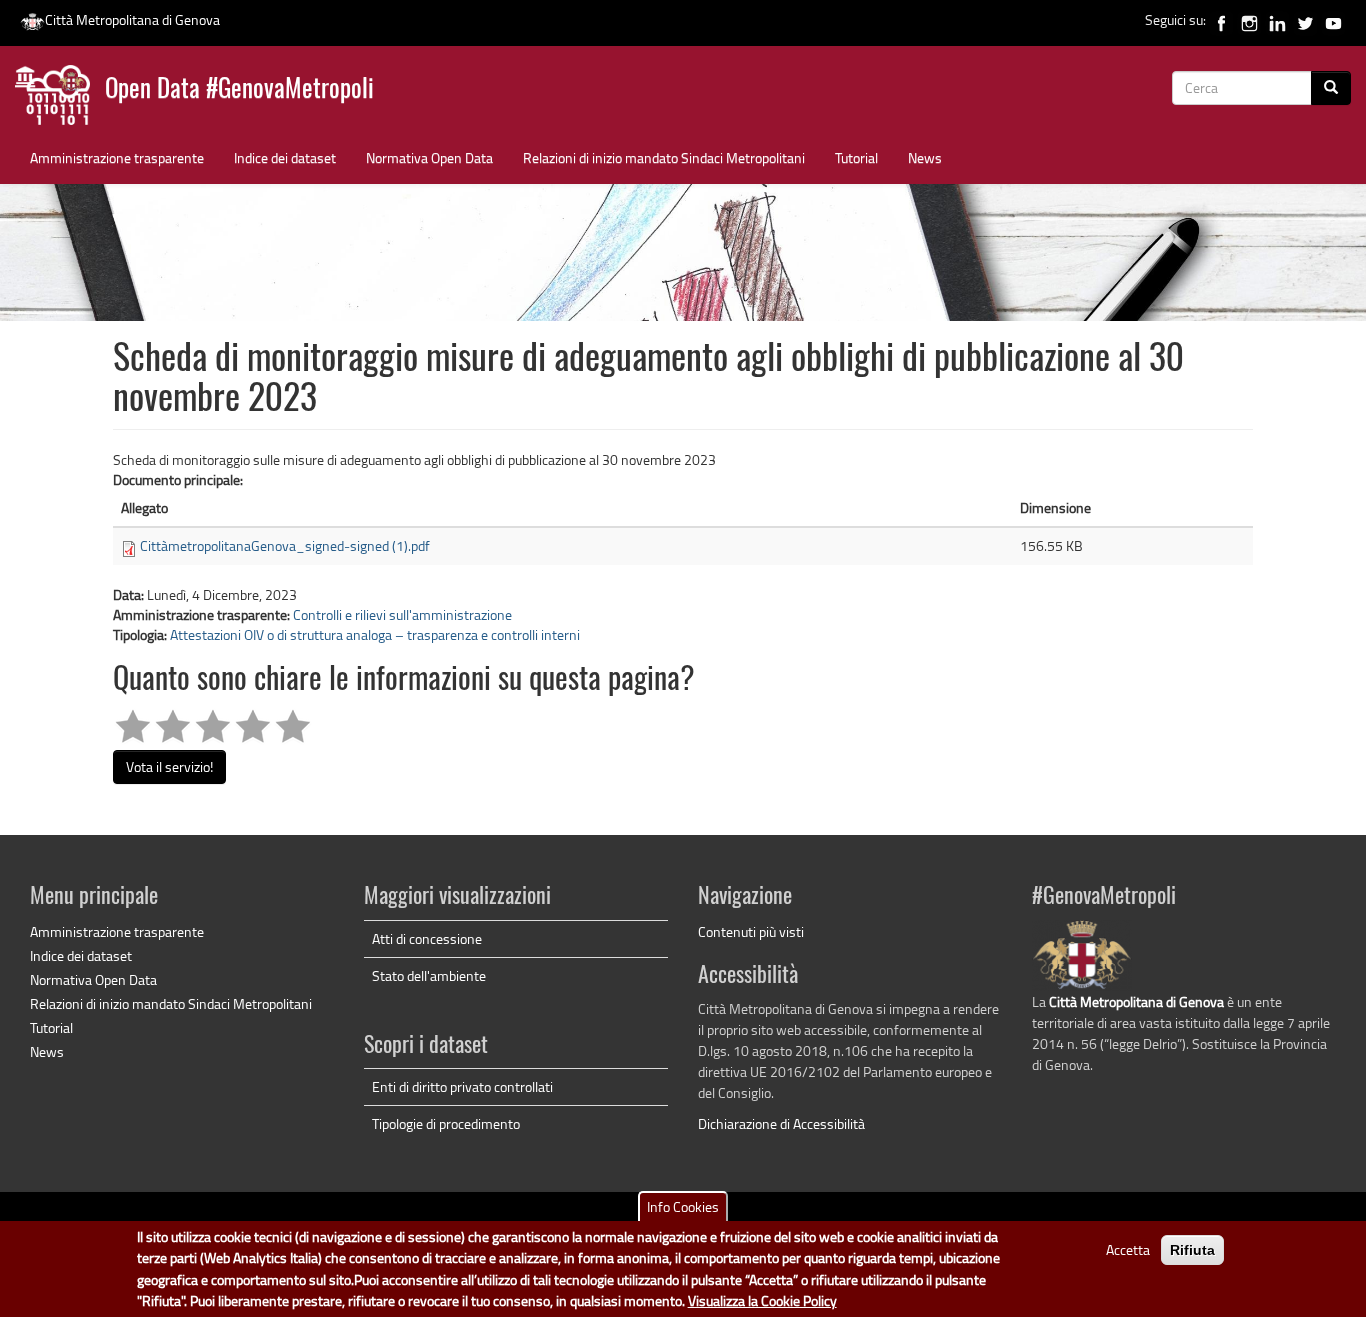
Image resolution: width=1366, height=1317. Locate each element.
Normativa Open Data (429, 157)
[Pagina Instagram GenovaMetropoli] (1249, 19)
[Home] (60, 99)
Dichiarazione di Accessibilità (781, 1123)
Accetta (1128, 1249)
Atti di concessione (427, 938)
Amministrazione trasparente (117, 157)
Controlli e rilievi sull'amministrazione (402, 614)
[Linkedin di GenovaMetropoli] (1277, 19)
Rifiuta (1192, 1250)
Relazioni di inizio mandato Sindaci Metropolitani (664, 157)
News (925, 157)
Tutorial (856, 157)
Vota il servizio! (169, 766)
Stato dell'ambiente (429, 975)
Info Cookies (683, 1206)
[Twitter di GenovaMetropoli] (1305, 19)
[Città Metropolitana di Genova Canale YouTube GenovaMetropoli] (1333, 19)
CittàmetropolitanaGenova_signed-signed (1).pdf (285, 545)
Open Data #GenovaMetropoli (239, 90)
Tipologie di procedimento (446, 1123)
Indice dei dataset (285, 157)
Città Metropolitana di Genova (132, 19)
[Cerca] (1331, 88)
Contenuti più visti (751, 931)
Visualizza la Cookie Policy (762, 1301)
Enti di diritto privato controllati (462, 1086)
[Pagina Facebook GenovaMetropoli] (1221, 19)
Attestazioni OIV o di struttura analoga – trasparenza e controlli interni (375, 634)
